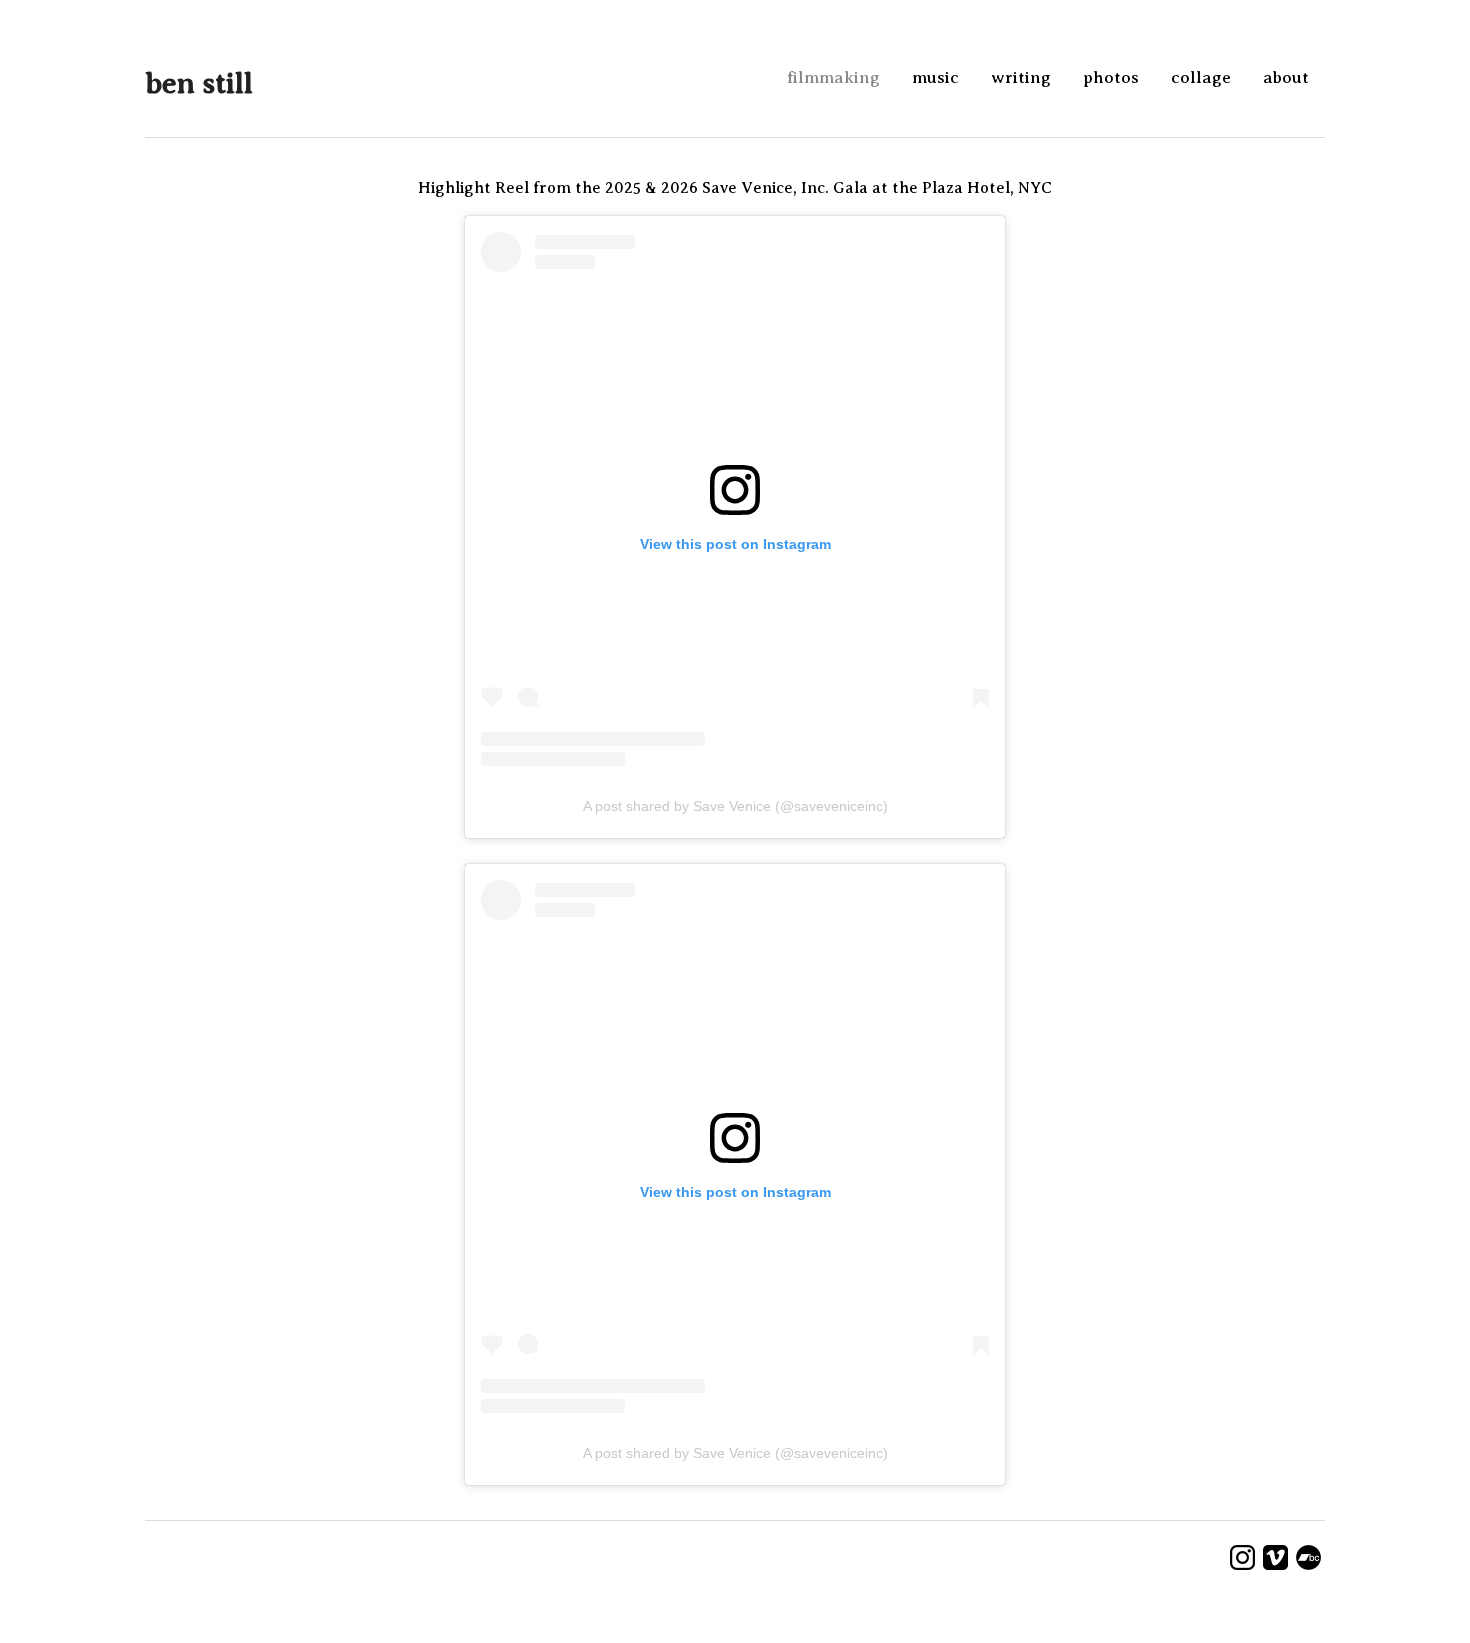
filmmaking (833, 77)
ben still (199, 83)
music (935, 77)
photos (1111, 77)
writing (1021, 77)
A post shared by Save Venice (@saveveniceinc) (735, 806)
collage (1201, 77)
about (1286, 77)
